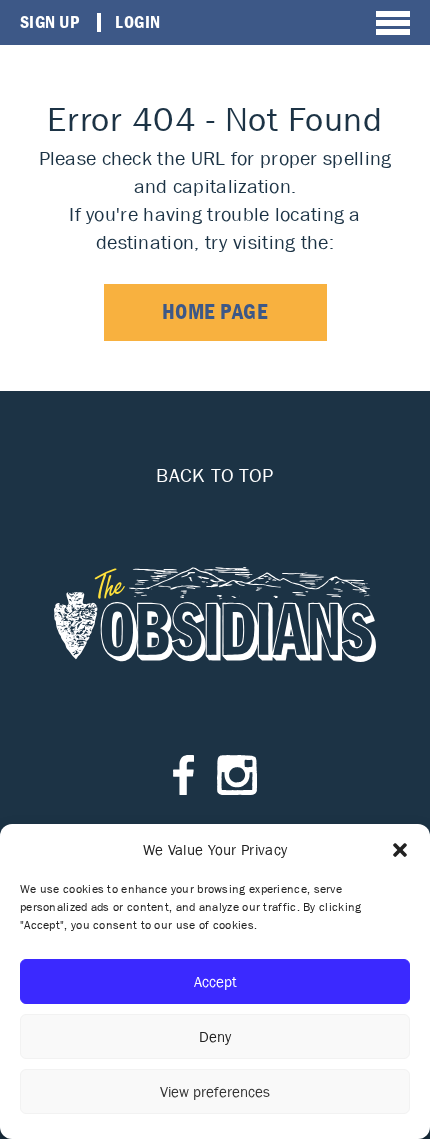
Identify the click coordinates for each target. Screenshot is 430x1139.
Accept (215, 981)
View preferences (215, 1091)
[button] (400, 850)
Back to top (214, 475)
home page (215, 311)
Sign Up (49, 22)
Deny (215, 1036)
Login (137, 22)
